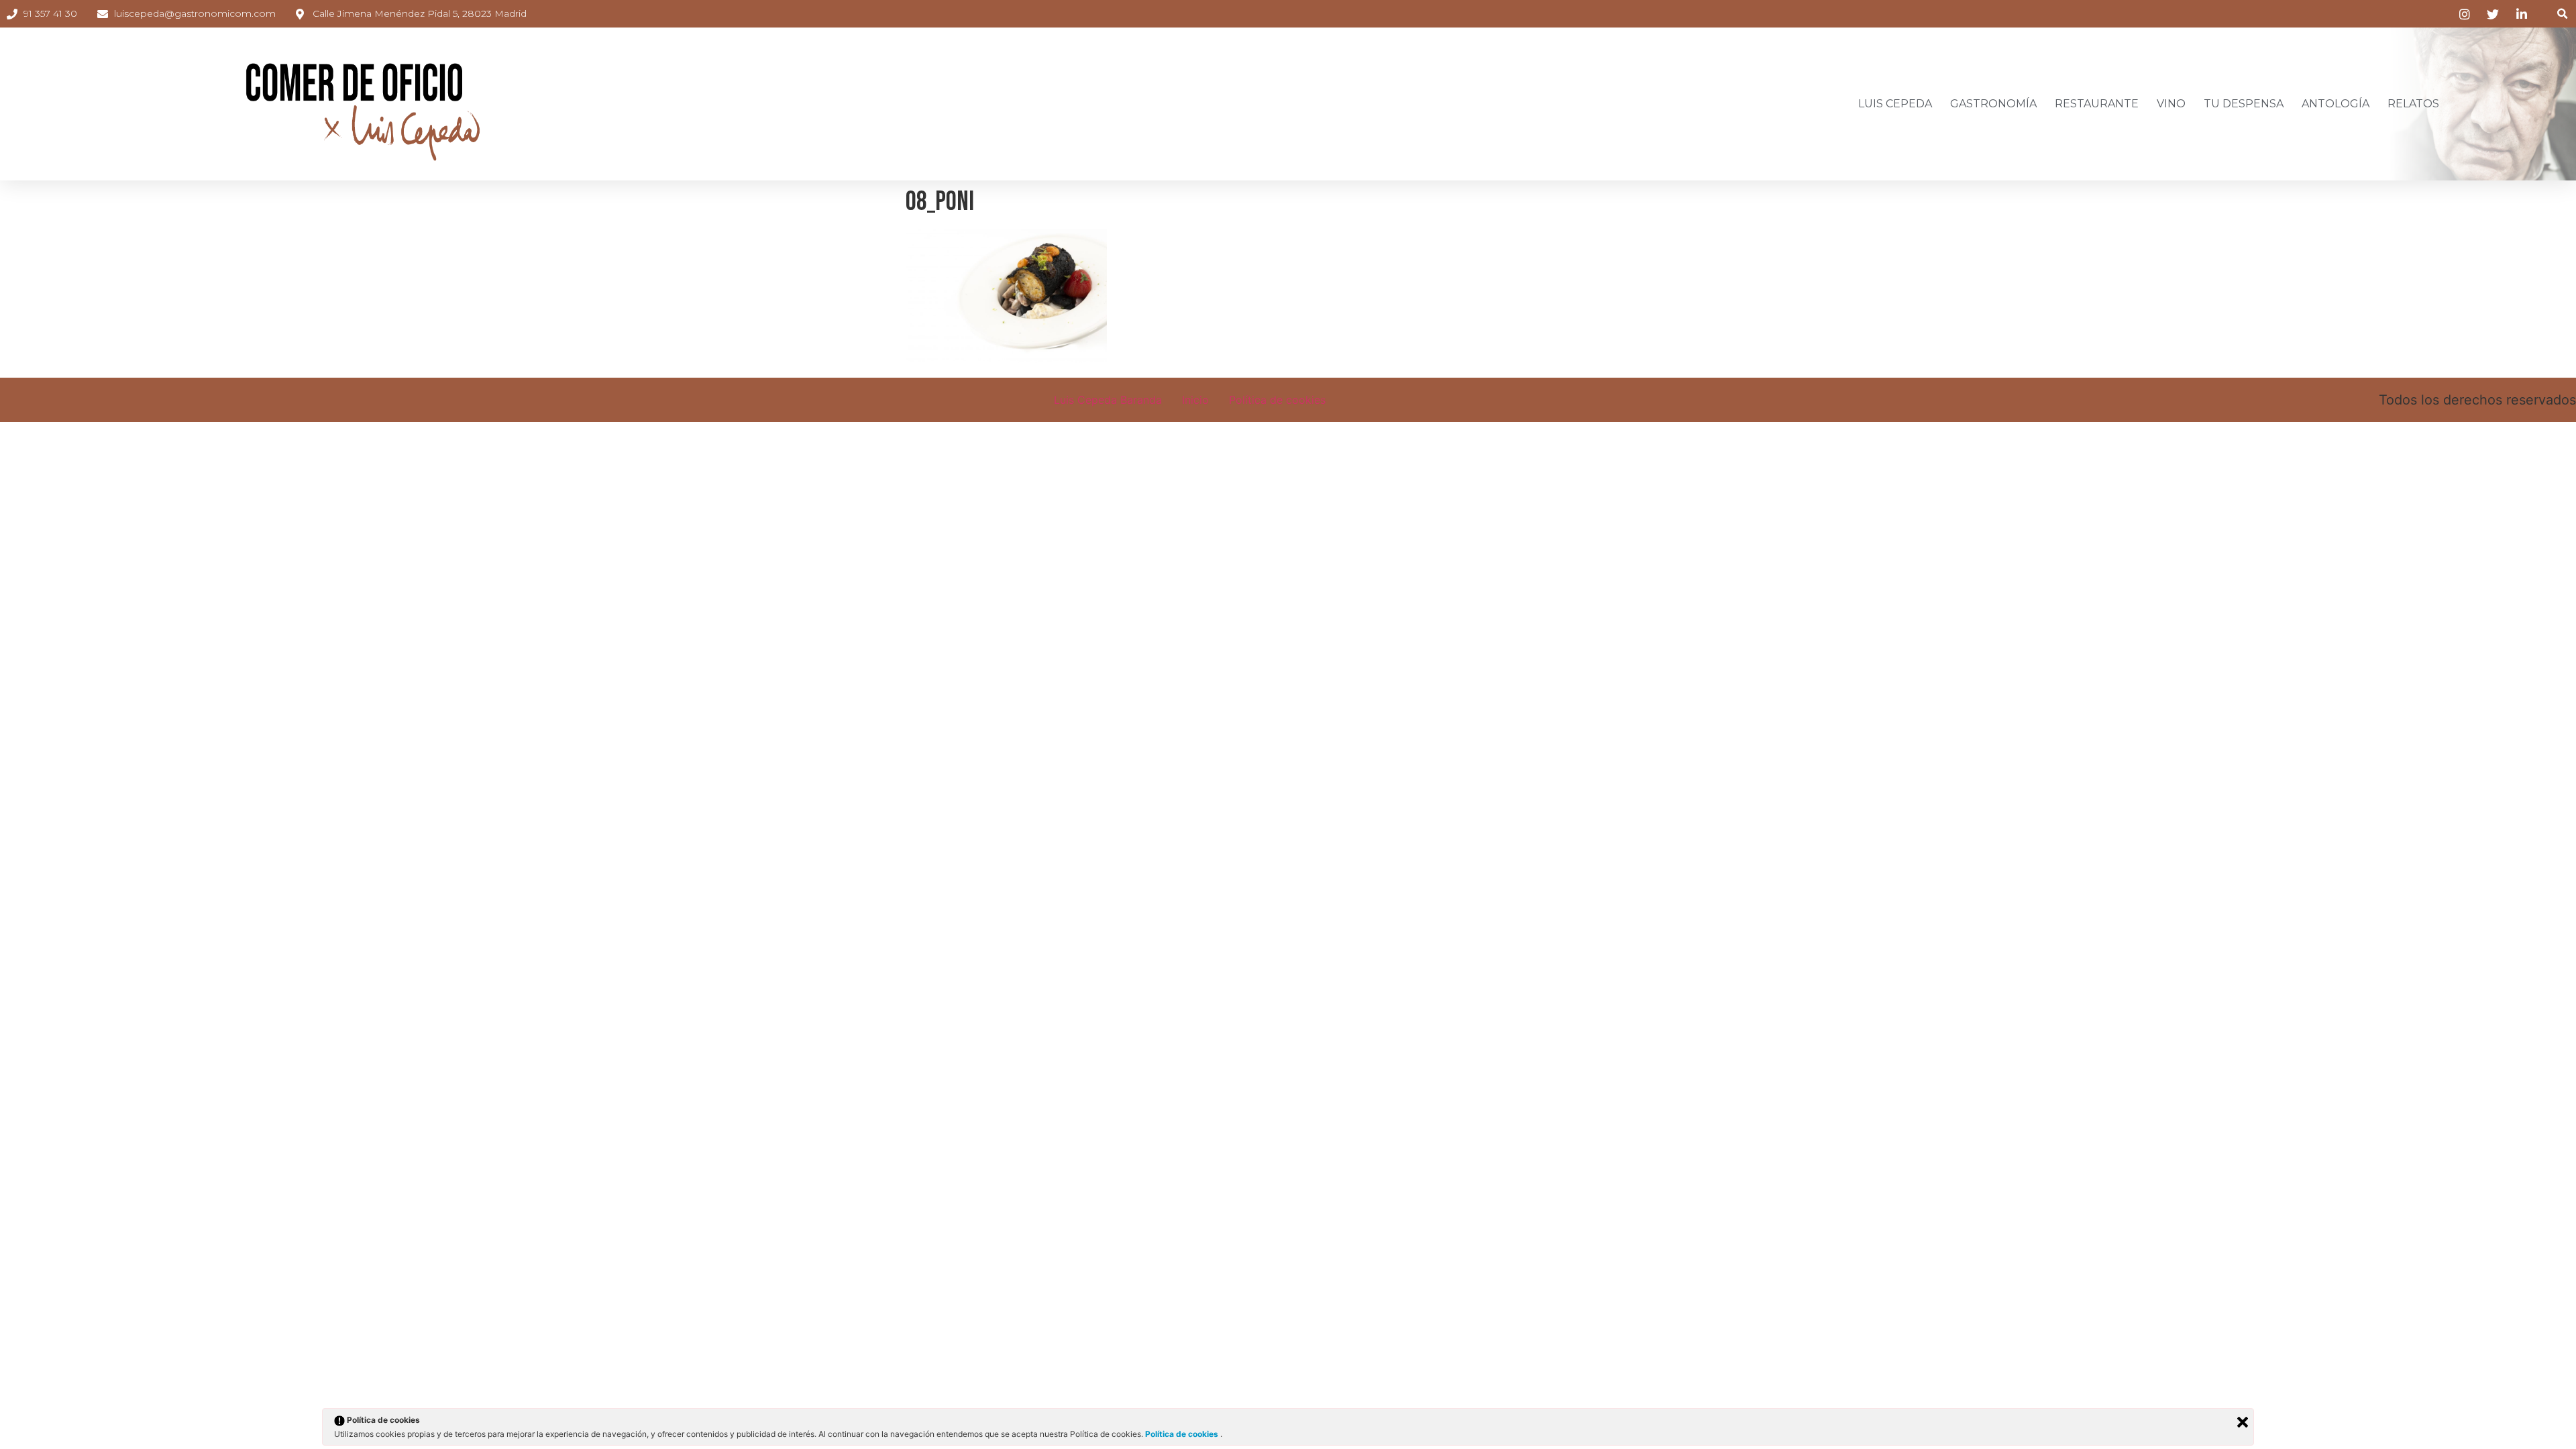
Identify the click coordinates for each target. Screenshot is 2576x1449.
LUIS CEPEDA (1895, 104)
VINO (2171, 104)
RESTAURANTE (2097, 104)
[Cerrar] (2243, 1422)
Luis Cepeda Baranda (1108, 400)
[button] (2562, 14)
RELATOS (2413, 104)
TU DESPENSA (2244, 104)
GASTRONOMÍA (1993, 104)
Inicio (1195, 400)
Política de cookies (1277, 400)
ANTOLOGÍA (2336, 104)
